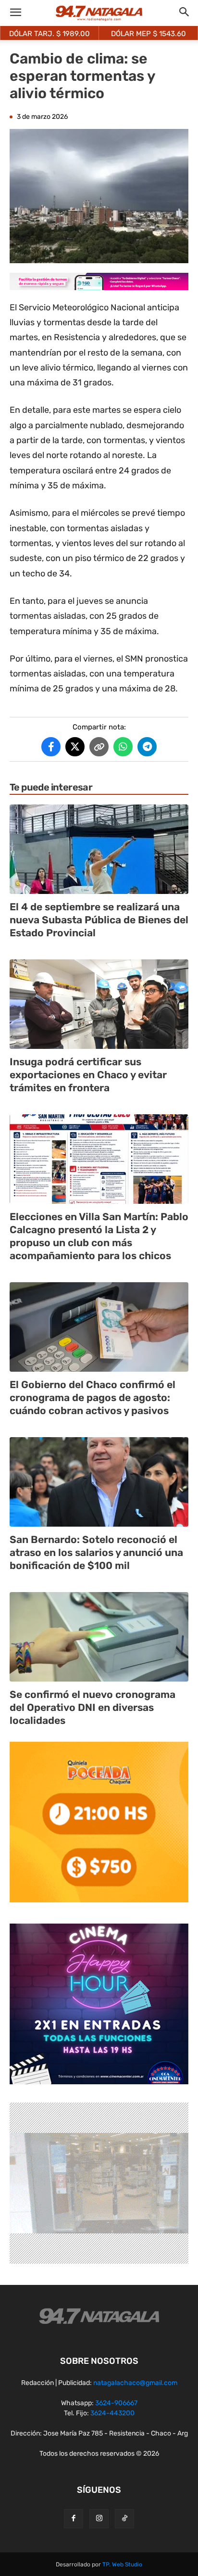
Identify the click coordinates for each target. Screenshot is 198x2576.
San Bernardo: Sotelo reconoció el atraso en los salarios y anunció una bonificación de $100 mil (96, 1553)
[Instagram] (99, 2519)
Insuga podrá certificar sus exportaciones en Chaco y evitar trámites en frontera (88, 1075)
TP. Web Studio (122, 2564)
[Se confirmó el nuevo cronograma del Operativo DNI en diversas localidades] (99, 1637)
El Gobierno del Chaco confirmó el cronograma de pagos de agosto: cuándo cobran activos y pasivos (93, 1398)
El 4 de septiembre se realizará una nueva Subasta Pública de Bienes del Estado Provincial (99, 920)
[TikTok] (124, 2519)
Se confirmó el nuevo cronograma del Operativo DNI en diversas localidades (93, 1708)
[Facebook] (74, 2519)
